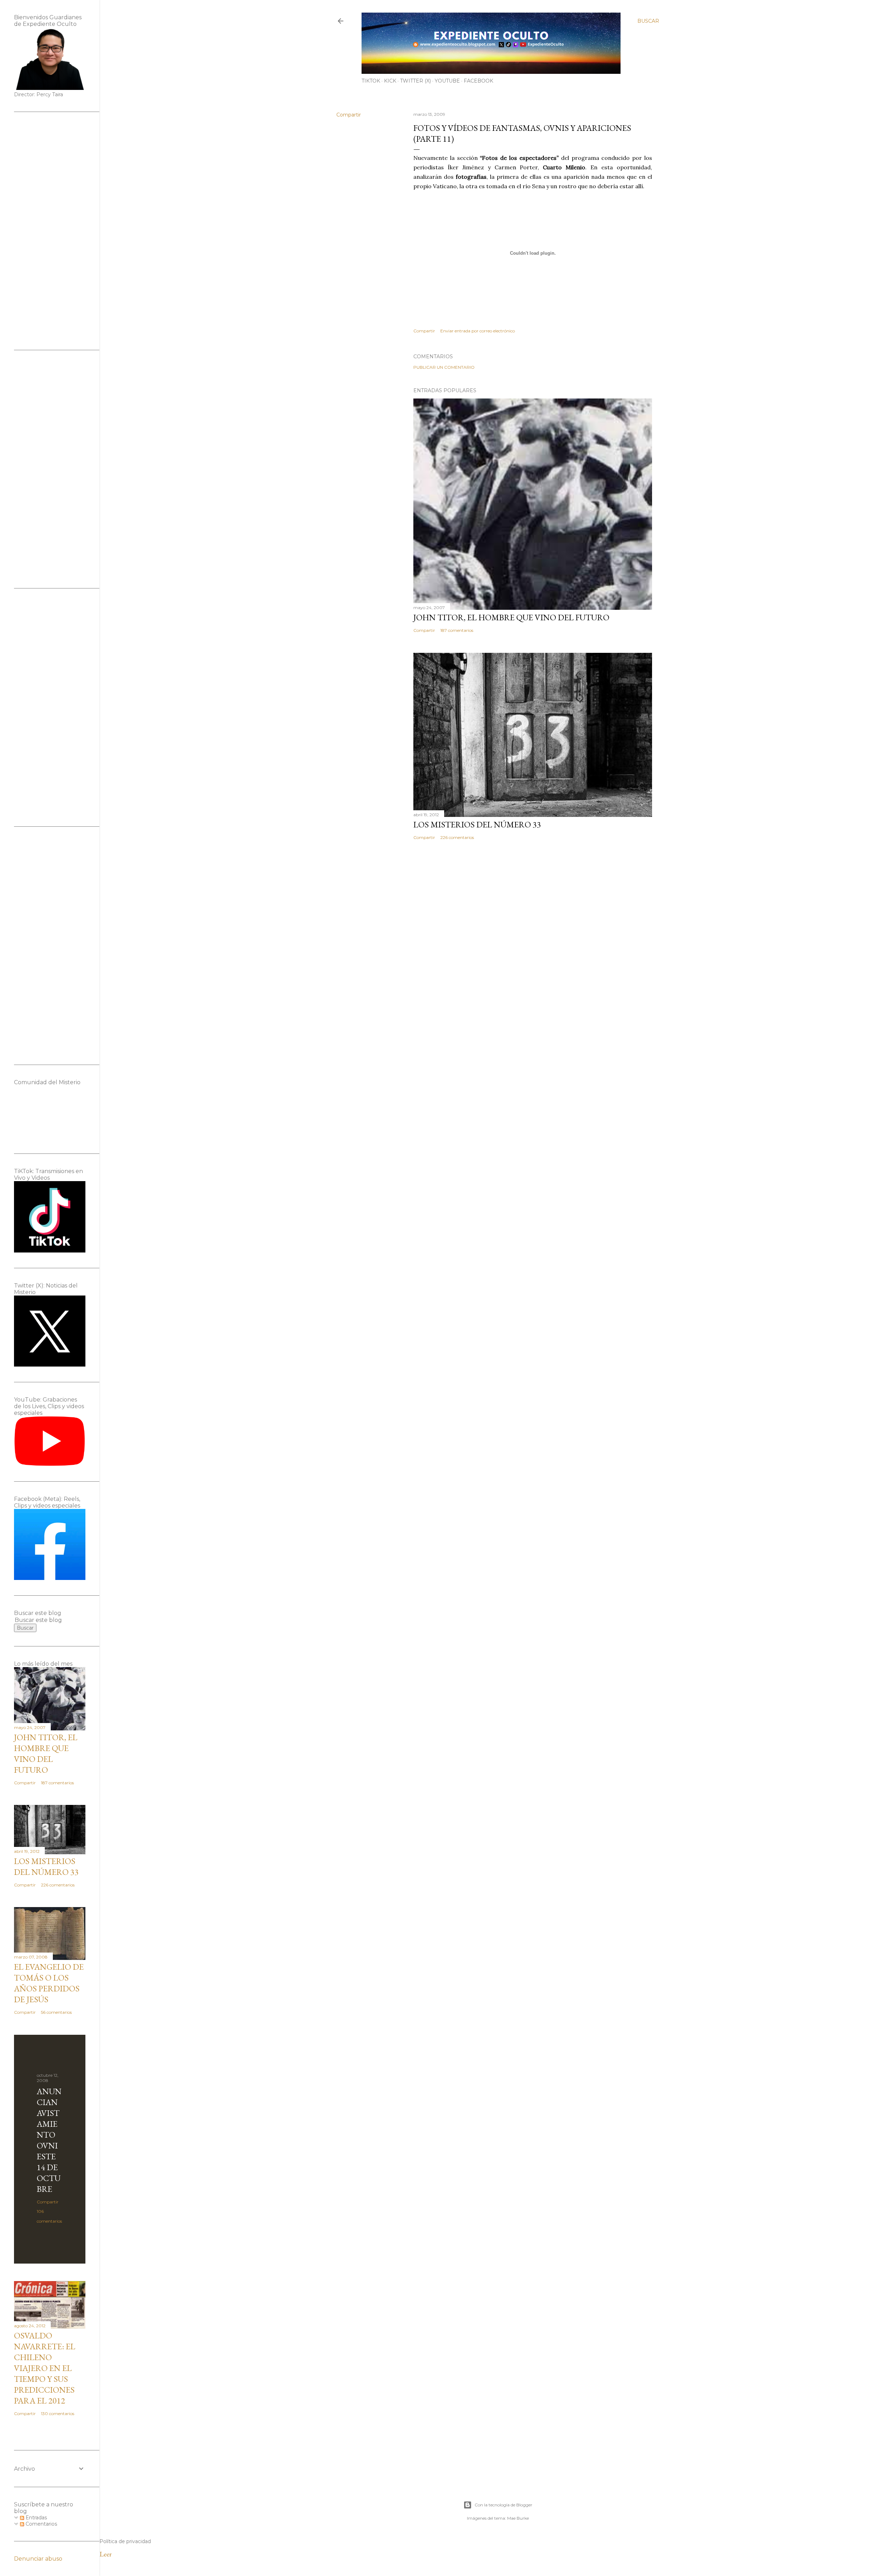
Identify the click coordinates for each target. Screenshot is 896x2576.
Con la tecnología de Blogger (503, 2505)
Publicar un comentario (444, 367)
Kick (390, 81)
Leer (106, 2554)
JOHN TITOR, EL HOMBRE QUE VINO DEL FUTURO (511, 617)
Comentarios (41, 2524)
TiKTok (371, 81)
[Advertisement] (50, 231)
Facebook (478, 81)
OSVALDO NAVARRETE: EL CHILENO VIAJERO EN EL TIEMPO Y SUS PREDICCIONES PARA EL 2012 (45, 2368)
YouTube (447, 81)
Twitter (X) (415, 81)
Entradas (36, 2518)
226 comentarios (457, 837)
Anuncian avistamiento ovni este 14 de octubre (49, 2140)
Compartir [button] (349, 115)
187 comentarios (457, 630)
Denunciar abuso (38, 2559)
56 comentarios (56, 2012)
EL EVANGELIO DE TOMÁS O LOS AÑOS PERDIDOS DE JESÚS (49, 1983)
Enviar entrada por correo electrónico (478, 331)
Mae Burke (518, 2518)
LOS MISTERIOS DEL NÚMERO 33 (477, 824)
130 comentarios (58, 2413)
